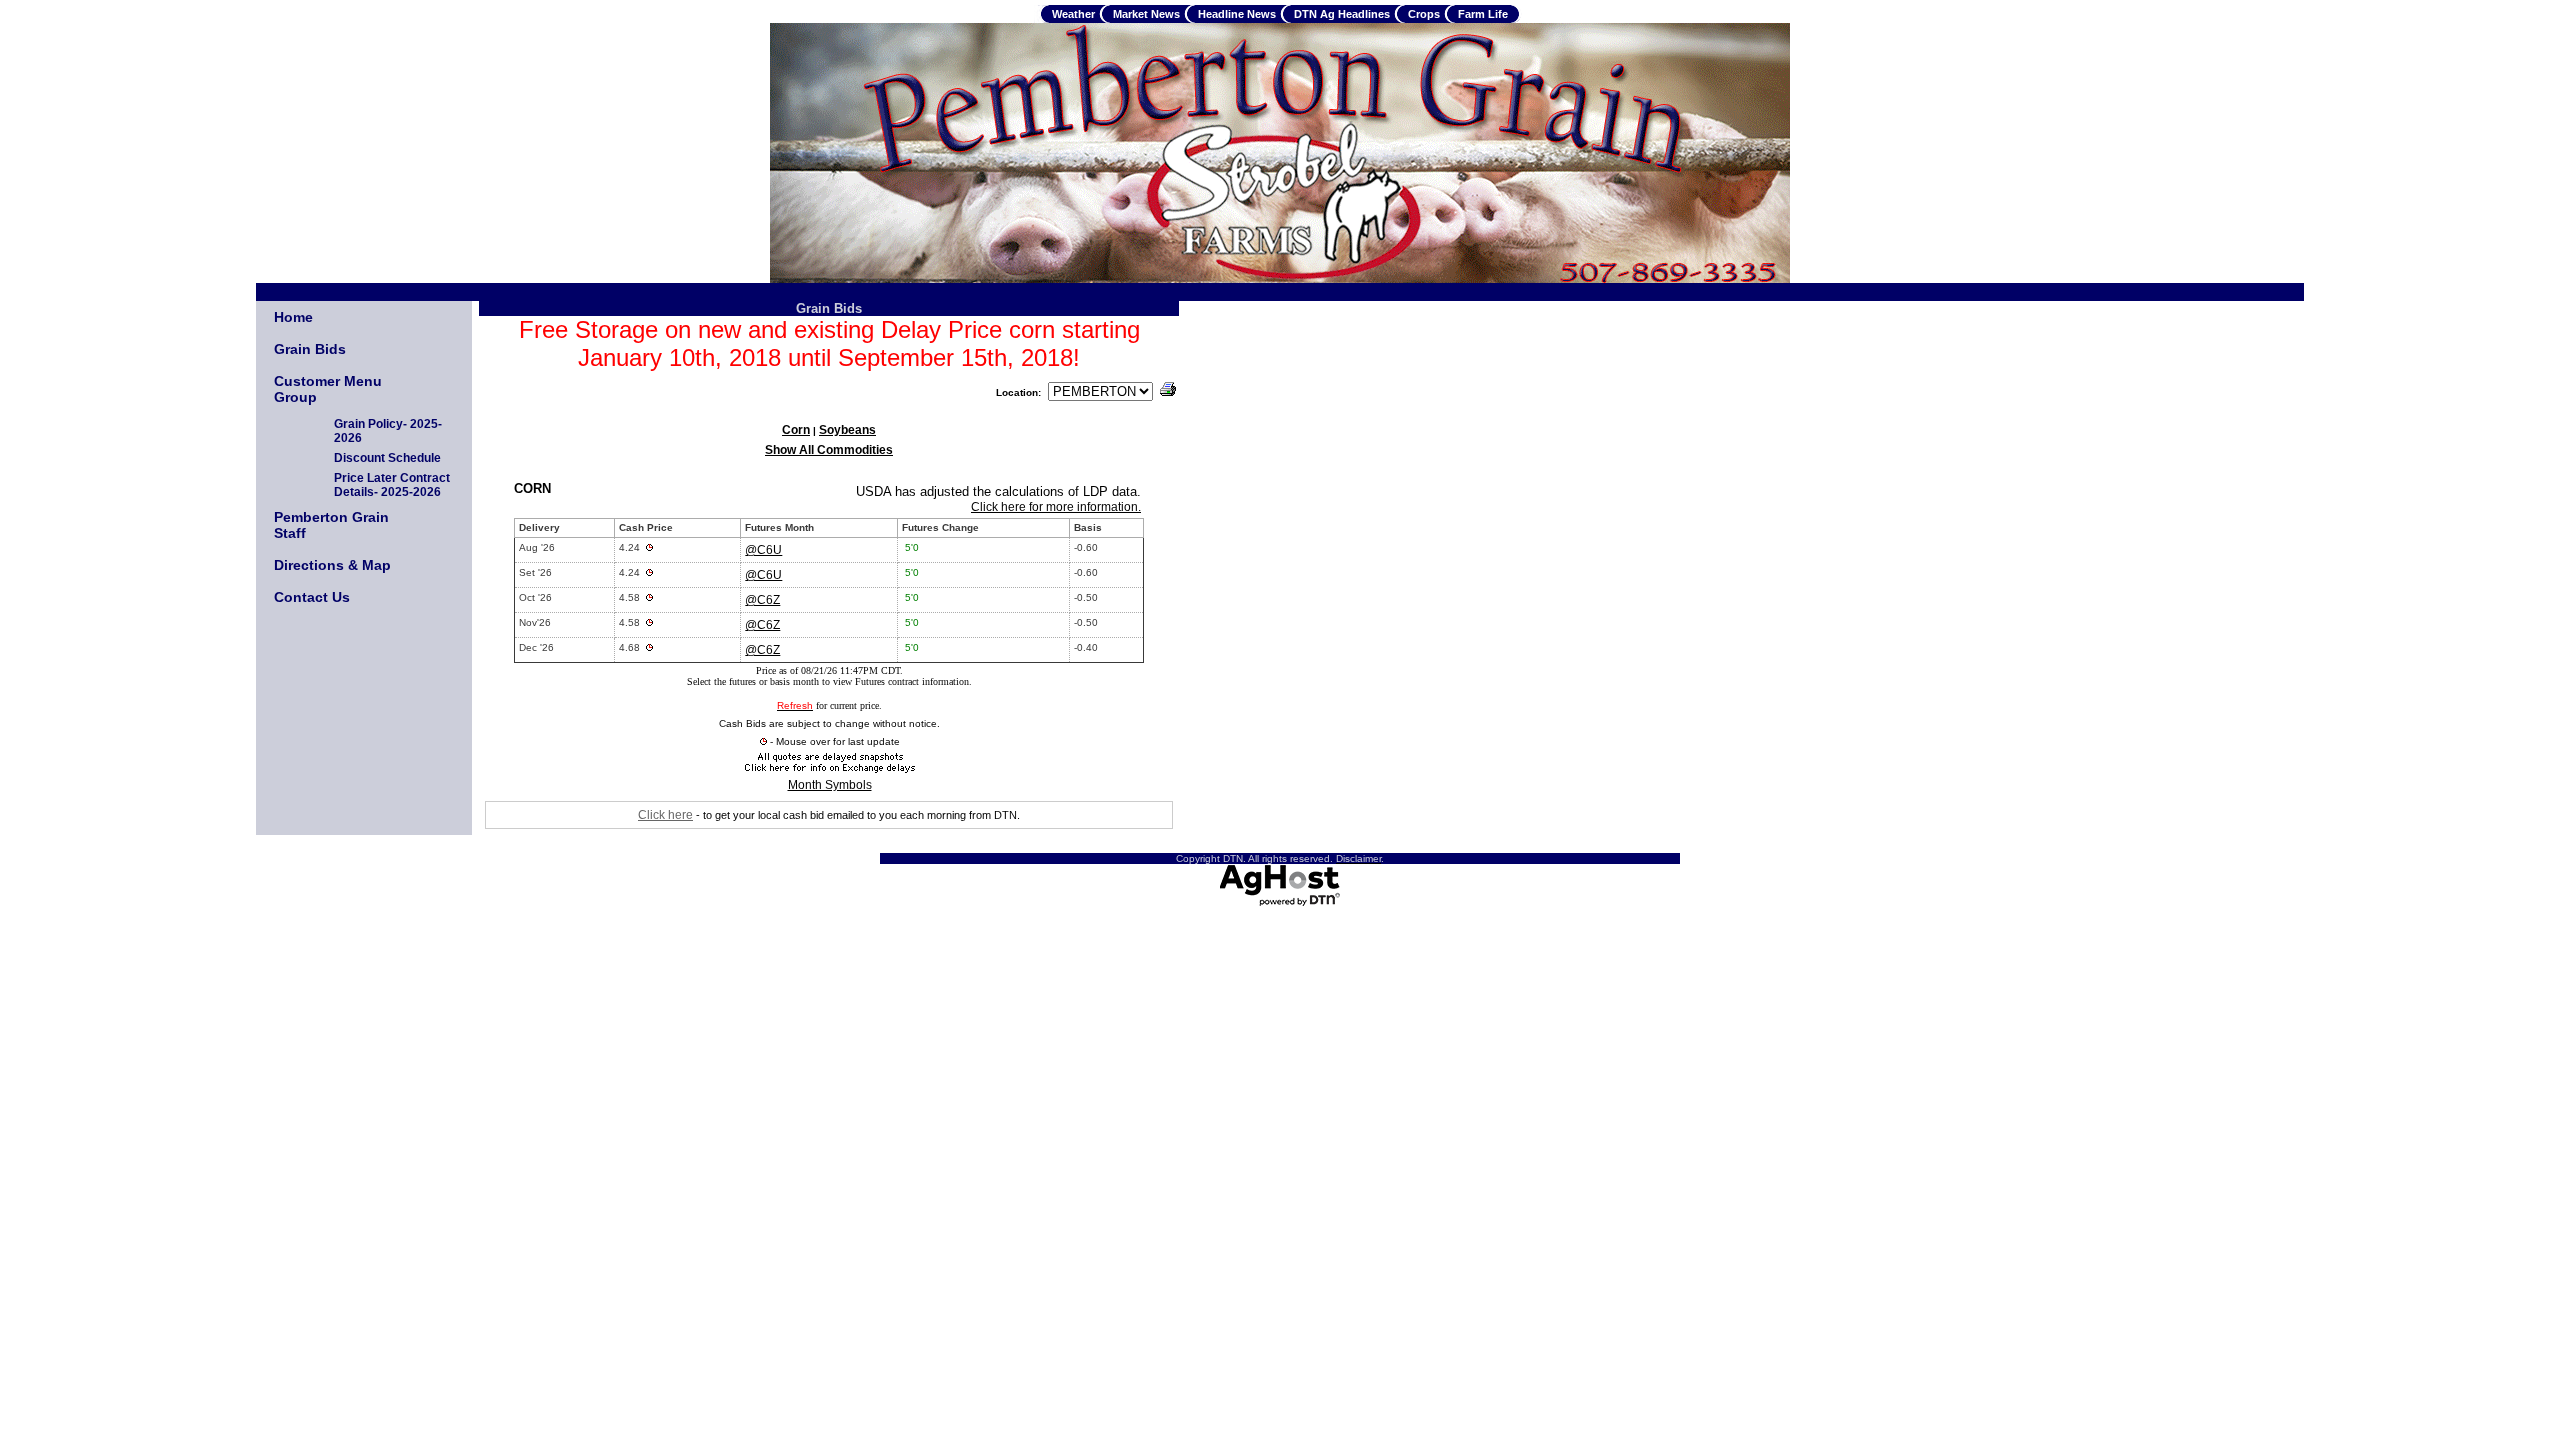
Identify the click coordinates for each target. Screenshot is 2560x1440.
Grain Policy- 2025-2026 (388, 431)
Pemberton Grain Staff (331, 525)
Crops (1424, 14)
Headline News (1237, 14)
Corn (796, 430)
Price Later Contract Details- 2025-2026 (392, 485)
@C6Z (762, 600)
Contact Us (312, 597)
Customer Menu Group (328, 389)
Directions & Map (332, 565)
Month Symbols (830, 785)
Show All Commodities (829, 450)
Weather (1073, 14)
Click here (665, 815)
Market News (1146, 14)
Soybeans (847, 430)
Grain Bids (310, 349)
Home (293, 317)
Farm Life (1483, 14)
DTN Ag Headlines (1342, 14)
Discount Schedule (387, 458)
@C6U (763, 550)
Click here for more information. (1056, 507)
